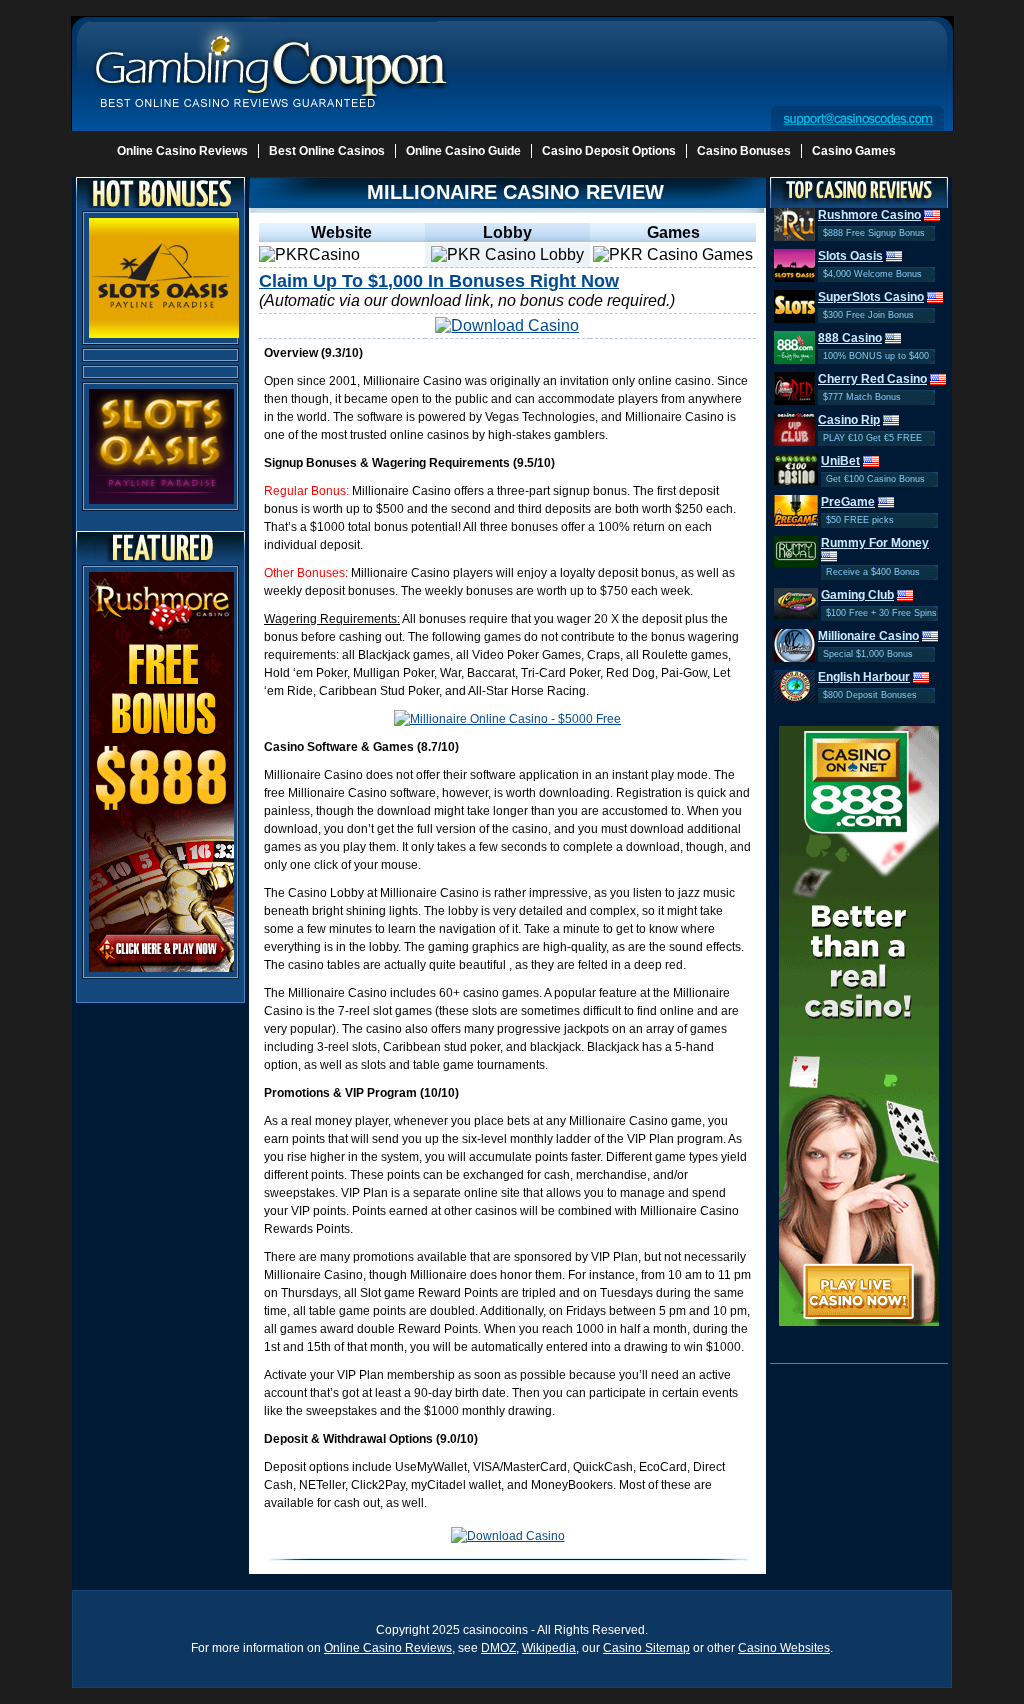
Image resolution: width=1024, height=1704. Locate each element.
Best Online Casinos (327, 151)
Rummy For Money (875, 543)
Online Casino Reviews (182, 151)
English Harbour (864, 677)
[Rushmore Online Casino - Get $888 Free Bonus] (161, 771)
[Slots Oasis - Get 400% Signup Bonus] (164, 277)
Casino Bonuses (744, 151)
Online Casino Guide (463, 151)
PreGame (848, 502)
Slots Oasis (850, 256)
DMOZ (498, 1648)
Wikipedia (549, 1648)
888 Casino (850, 338)
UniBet (840, 461)
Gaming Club (857, 595)
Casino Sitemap (646, 1648)
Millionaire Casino (868, 636)
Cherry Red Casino (872, 379)
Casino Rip (849, 420)
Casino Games (854, 151)
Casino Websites (784, 1648)
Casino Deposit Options (609, 151)
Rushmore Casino (869, 215)
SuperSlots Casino (871, 297)
